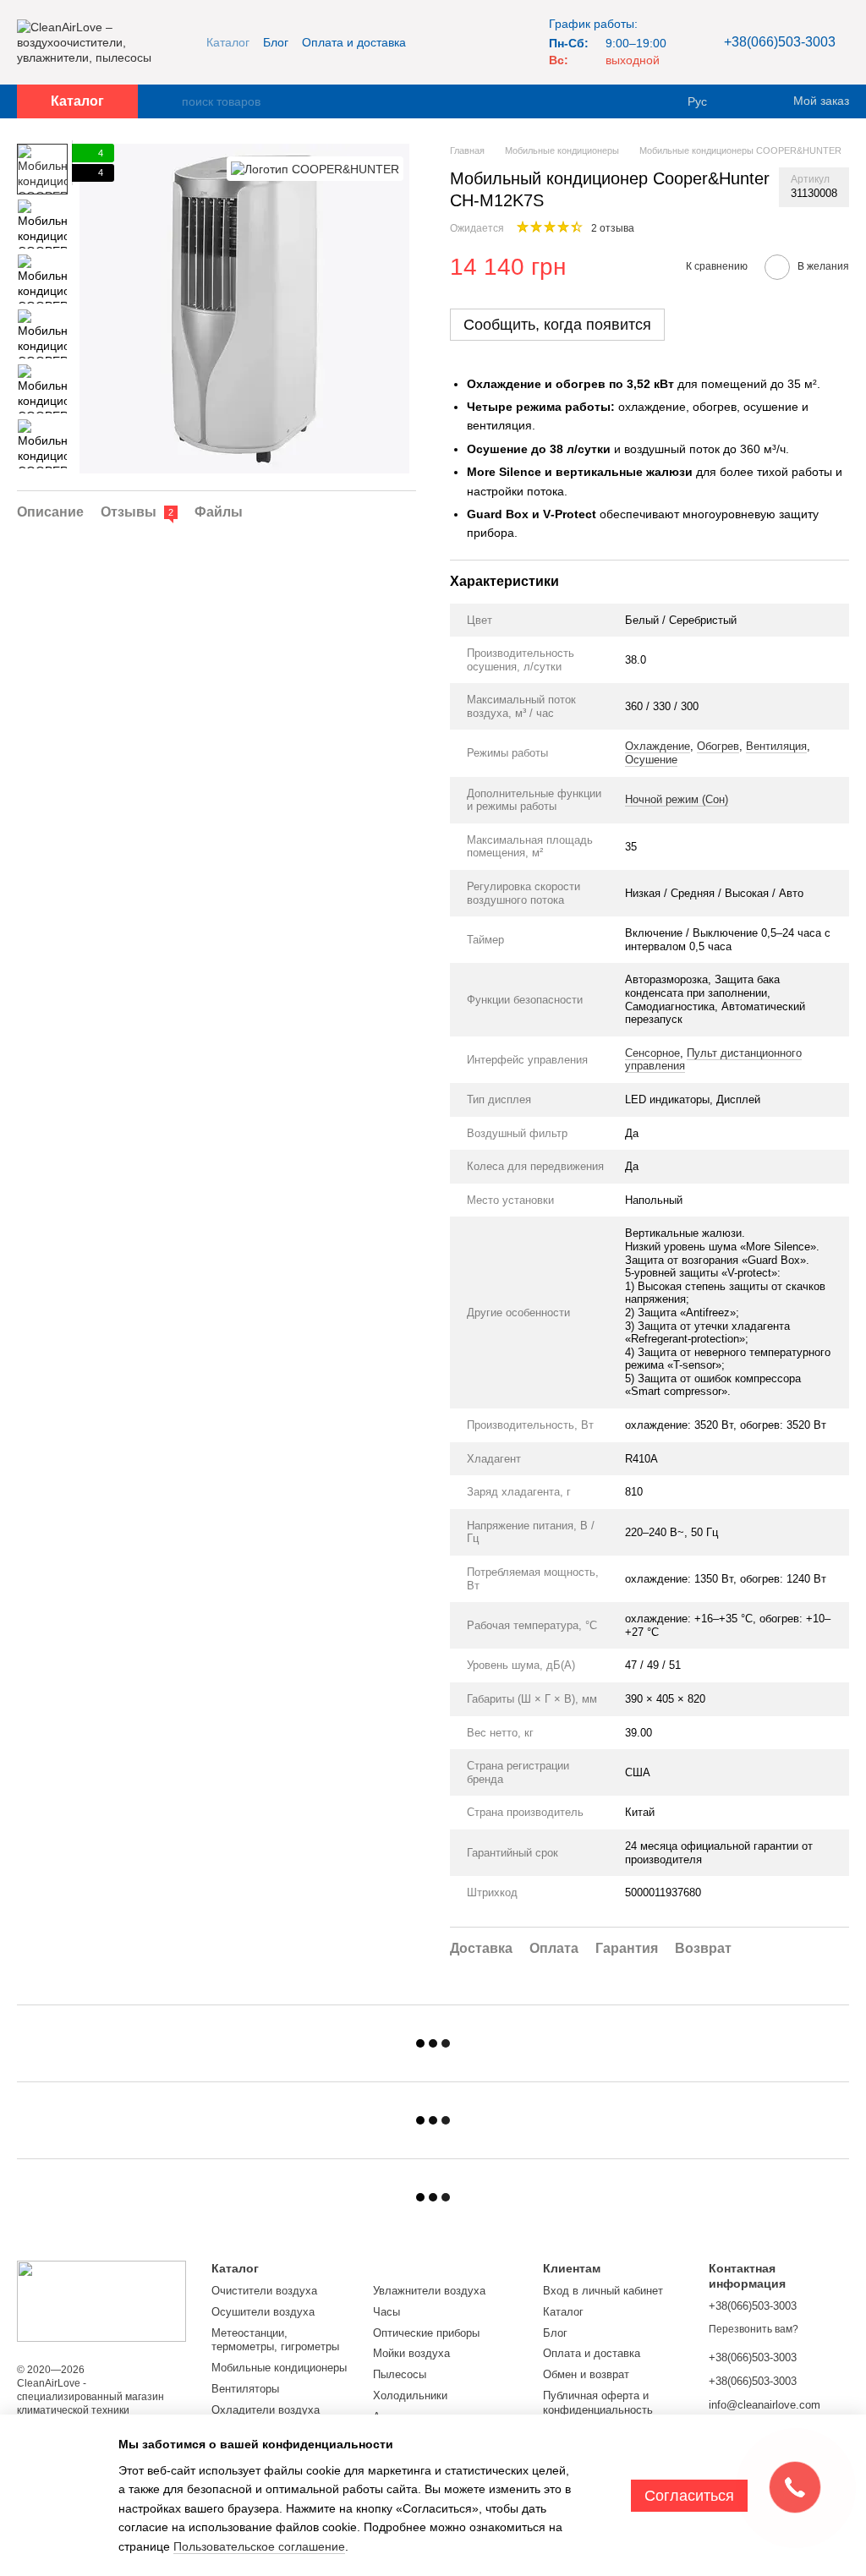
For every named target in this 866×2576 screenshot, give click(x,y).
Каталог (228, 42)
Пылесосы (400, 2374)
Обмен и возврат (586, 2374)
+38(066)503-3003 (780, 42)
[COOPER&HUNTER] (315, 169)
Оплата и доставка (354, 42)
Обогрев (718, 746)
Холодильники (410, 2396)
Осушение (651, 760)
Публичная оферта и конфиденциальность (598, 2403)
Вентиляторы (245, 2389)
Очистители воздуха (264, 2291)
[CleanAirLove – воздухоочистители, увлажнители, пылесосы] (101, 2300)
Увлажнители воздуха (429, 2291)
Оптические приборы (426, 2333)
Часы (386, 2312)
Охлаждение (658, 746)
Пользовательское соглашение (259, 2546)
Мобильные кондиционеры (279, 2368)
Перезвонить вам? (754, 2329)
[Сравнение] (748, 101)
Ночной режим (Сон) (677, 799)
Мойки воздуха (411, 2353)
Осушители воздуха (263, 2312)
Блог (276, 42)
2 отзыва (613, 228)
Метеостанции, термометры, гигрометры (275, 2340)
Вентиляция (776, 746)
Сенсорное (652, 1053)
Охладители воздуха (266, 2410)
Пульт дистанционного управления (713, 1060)
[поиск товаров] (168, 101)
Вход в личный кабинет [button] (603, 2291)
